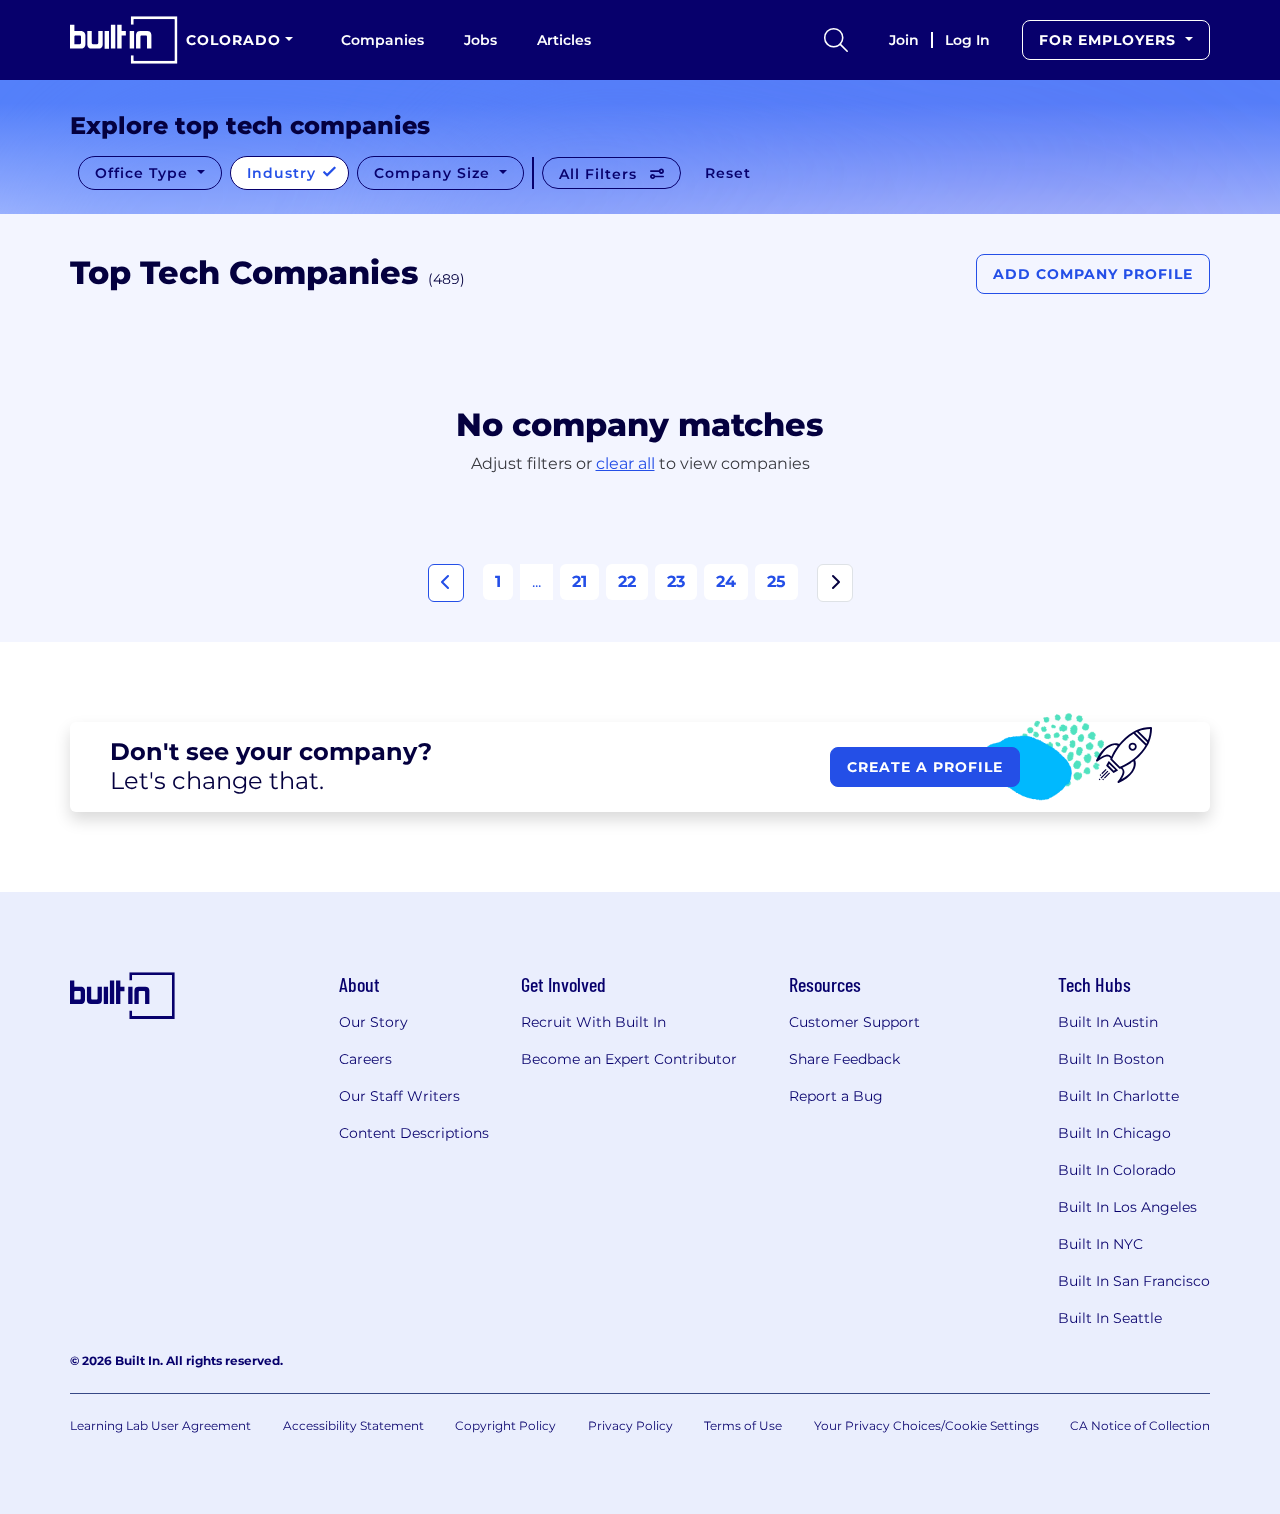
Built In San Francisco (1134, 1281)
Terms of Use (743, 1425)
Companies (382, 40)
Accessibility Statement (353, 1425)
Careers (365, 1059)
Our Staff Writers (399, 1096)
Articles (564, 40)
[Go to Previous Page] (446, 583)
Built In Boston (1111, 1059)
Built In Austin (1108, 1022)
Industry (284, 173)
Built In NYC (1100, 1244)
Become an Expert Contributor (629, 1059)
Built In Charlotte (1118, 1096)
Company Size (434, 173)
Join (904, 40)
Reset (728, 173)
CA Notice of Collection (1140, 1425)
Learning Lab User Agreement (160, 1425)
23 (676, 581)
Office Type (144, 173)
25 (776, 581)
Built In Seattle (1110, 1318)
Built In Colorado (1117, 1170)
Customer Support (854, 1022)
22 (627, 581)
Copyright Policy (505, 1425)
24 (726, 581)
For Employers (1110, 40)
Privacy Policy (630, 1425)
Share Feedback (844, 1059)
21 (579, 581)
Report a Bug (836, 1096)
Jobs (480, 40)
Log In (967, 40)
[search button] (836, 40)
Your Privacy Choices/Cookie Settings (926, 1425)
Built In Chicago (1114, 1133)
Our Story (373, 1022)
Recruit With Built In (593, 1022)
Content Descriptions (414, 1133)
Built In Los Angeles (1127, 1207)
